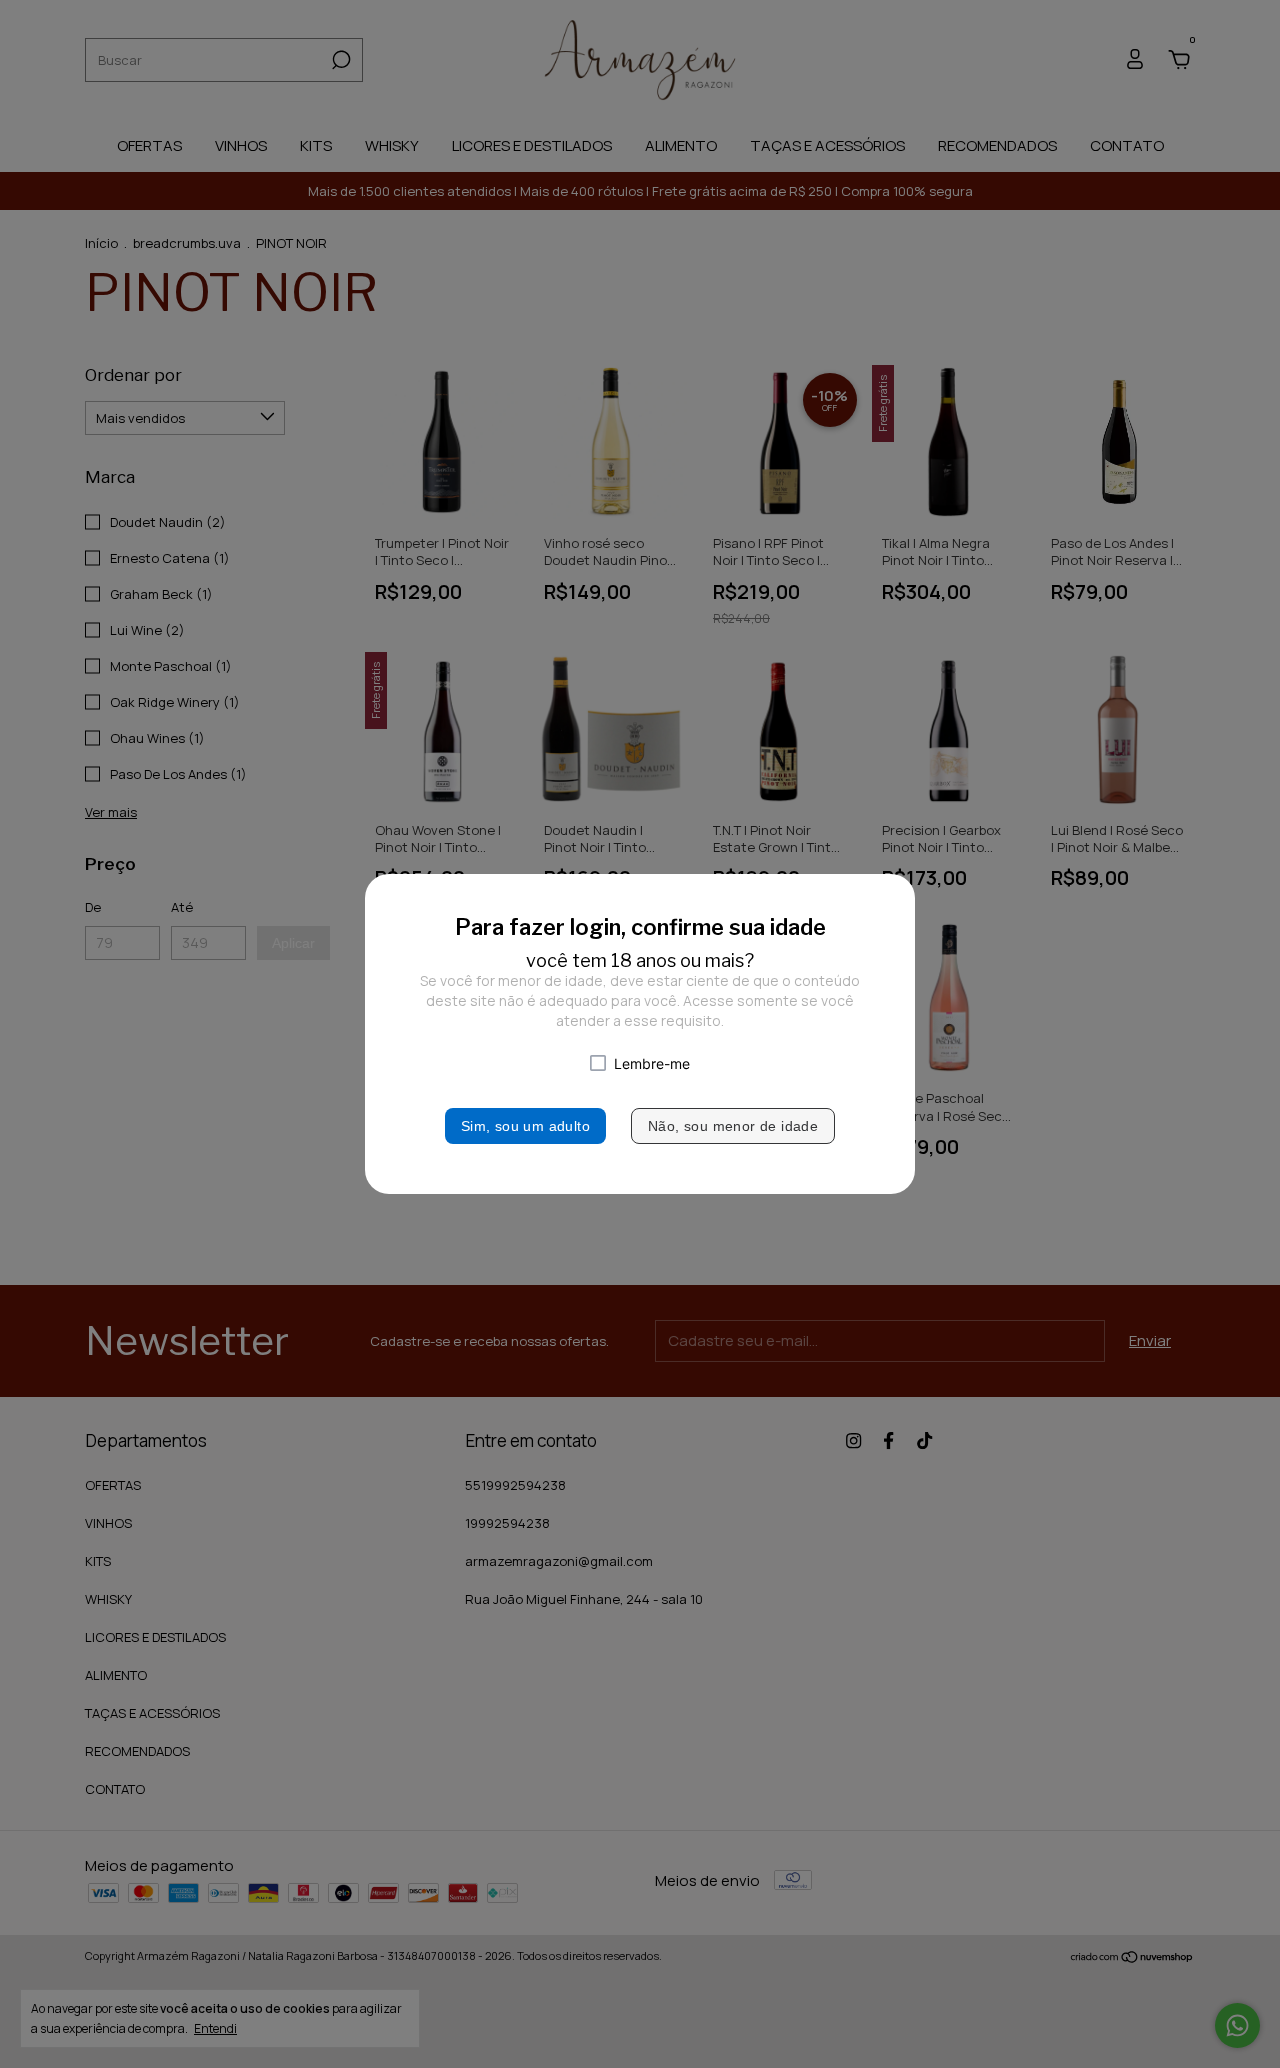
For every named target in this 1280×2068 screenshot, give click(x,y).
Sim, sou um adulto (525, 1126)
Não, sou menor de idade (733, 1126)
